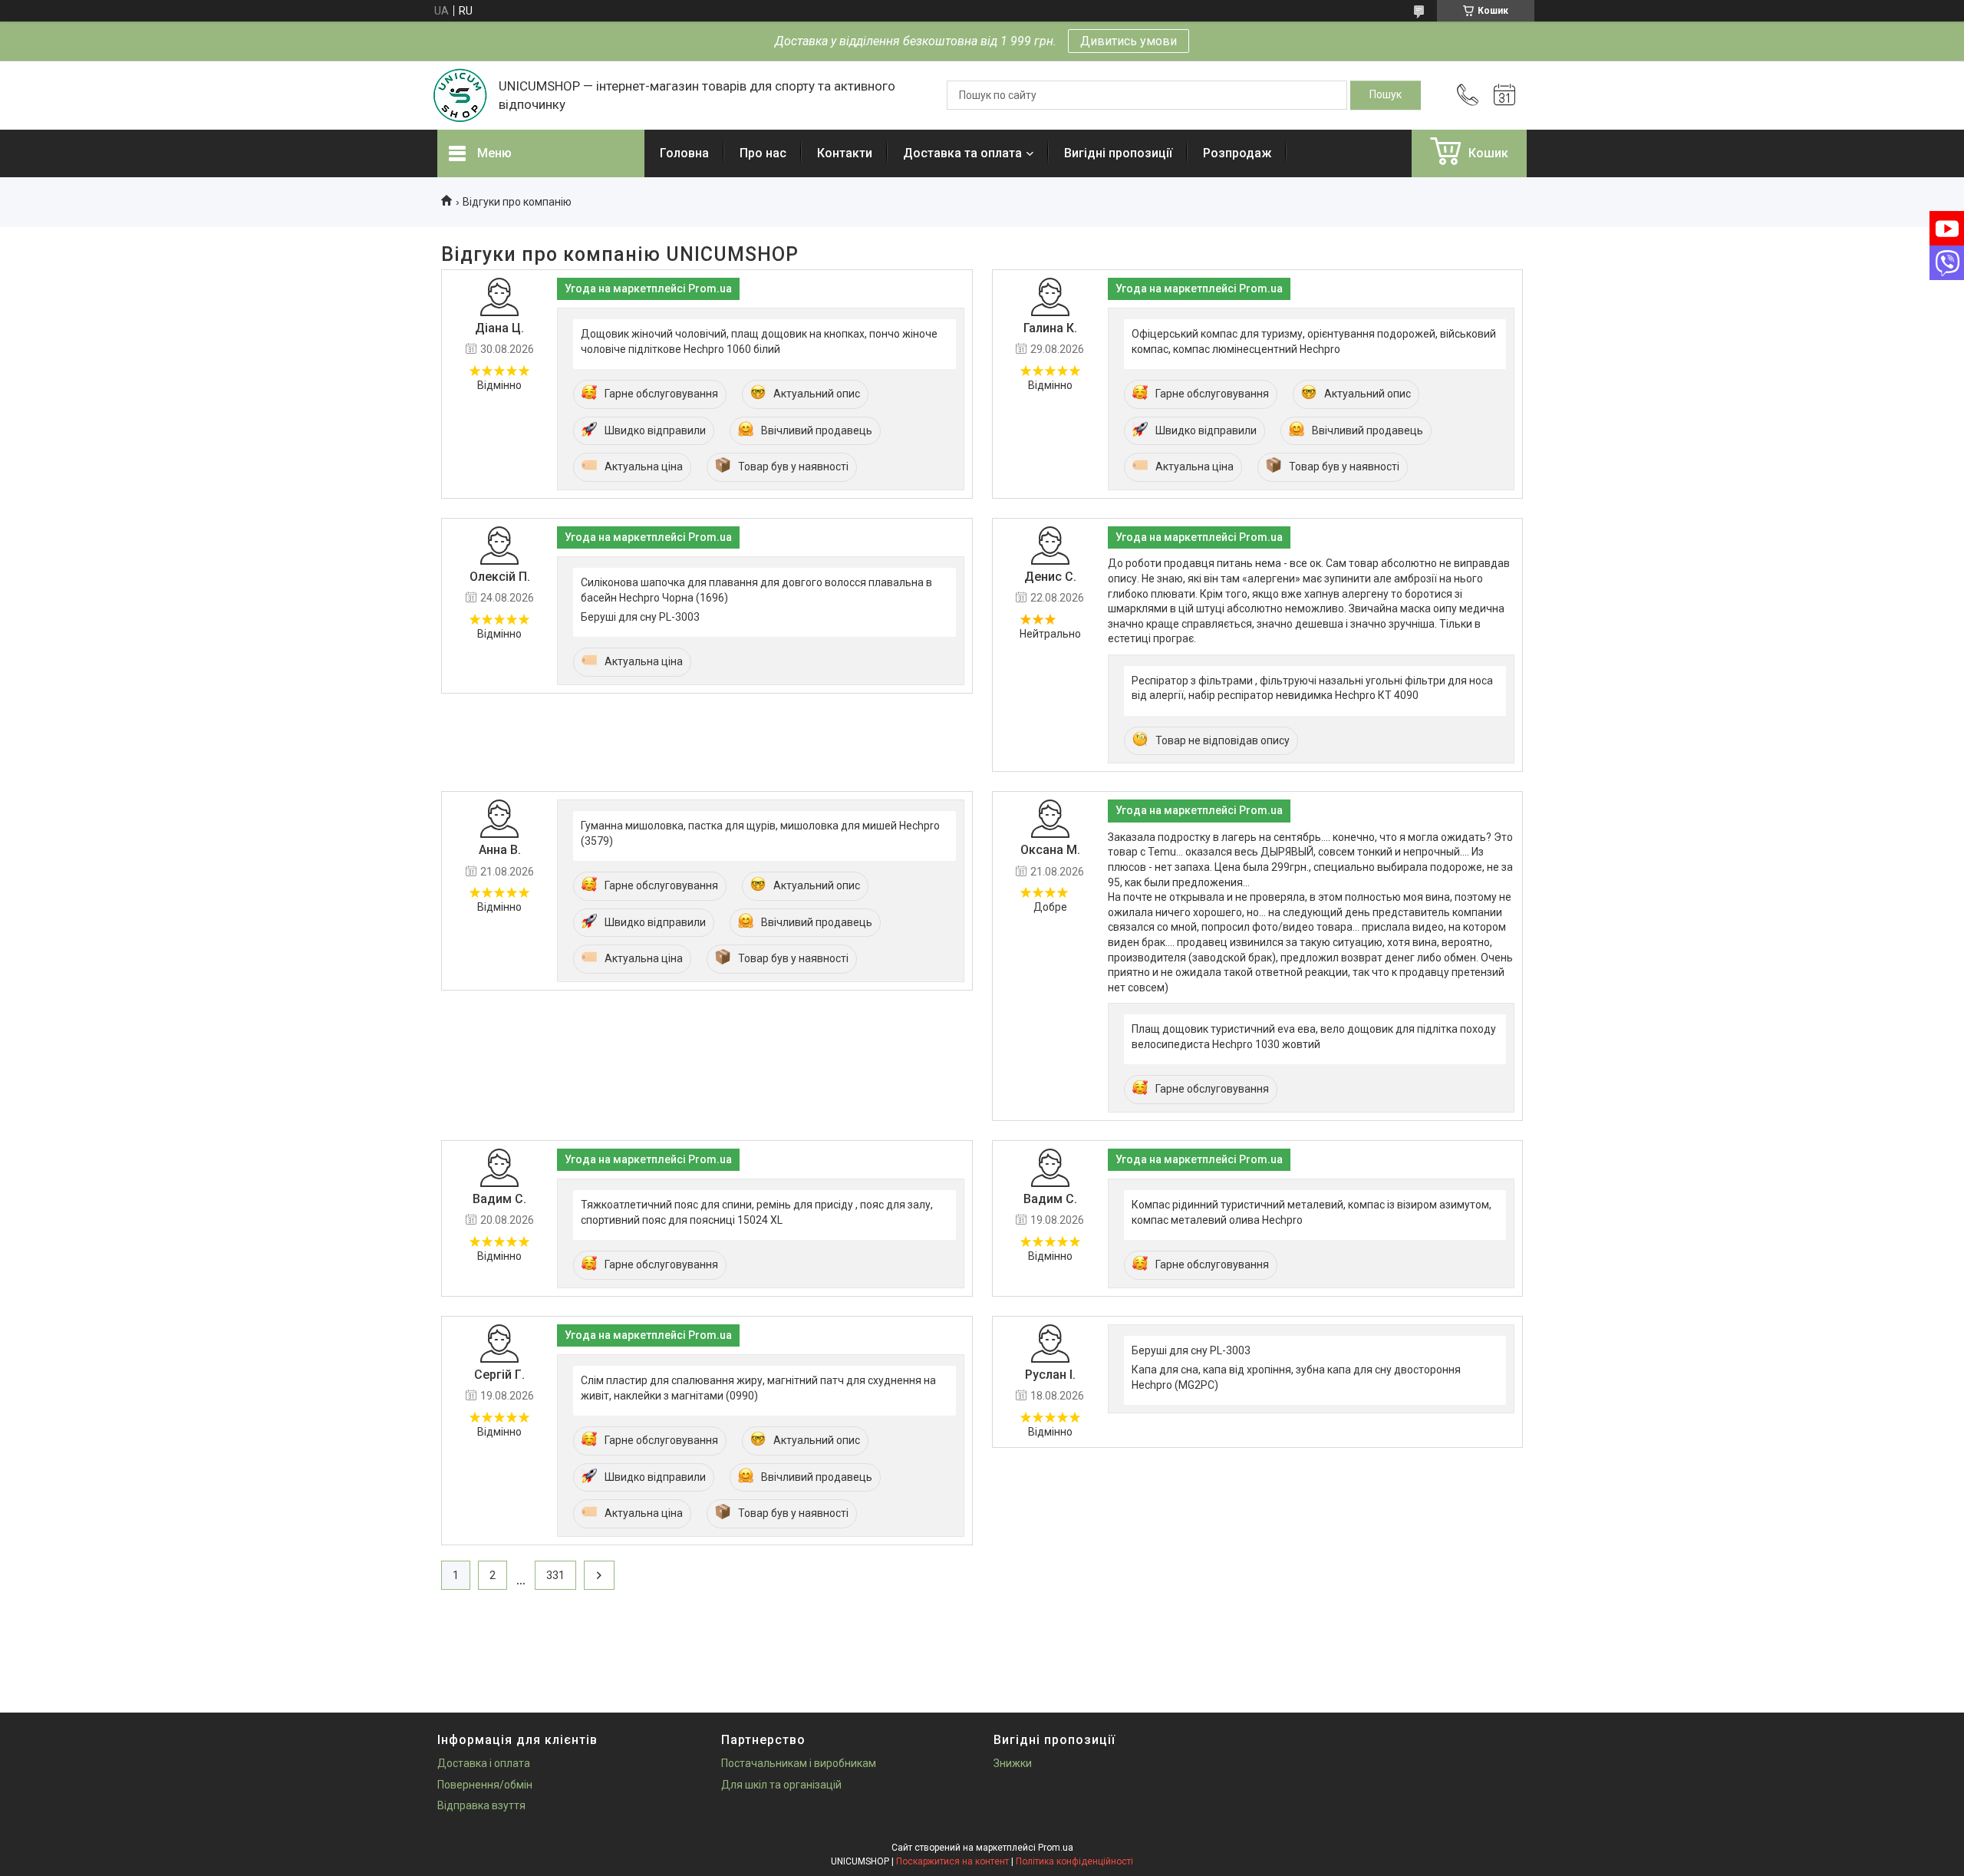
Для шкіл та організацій (781, 1785)
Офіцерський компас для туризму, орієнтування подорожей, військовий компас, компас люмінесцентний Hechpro (1314, 341)
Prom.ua (1056, 1848)
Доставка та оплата (962, 153)
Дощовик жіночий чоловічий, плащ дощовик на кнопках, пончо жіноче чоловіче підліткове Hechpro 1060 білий (759, 341)
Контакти (845, 153)
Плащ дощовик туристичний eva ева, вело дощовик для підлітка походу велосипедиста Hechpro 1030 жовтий (1314, 1037)
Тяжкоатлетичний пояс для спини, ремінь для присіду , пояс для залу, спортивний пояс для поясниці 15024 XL (757, 1212)
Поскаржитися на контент (952, 1861)
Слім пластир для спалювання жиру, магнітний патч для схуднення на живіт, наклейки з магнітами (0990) (758, 1388)
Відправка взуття (481, 1805)
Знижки (1013, 1763)
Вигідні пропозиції (1118, 153)
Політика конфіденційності (1074, 1861)
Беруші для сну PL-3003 (640, 617)
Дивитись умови (1129, 41)
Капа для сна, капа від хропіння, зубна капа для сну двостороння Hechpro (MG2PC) (1296, 1377)
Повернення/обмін (485, 1785)
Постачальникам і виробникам (799, 1763)
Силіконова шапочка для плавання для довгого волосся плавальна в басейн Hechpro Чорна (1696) (756, 590)
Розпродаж (1237, 153)
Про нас (763, 153)
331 (555, 1575)
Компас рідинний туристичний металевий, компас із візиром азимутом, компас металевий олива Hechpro (1312, 1212)
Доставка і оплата (484, 1763)
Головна (684, 153)
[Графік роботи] (1504, 95)
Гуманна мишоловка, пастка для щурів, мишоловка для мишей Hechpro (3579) (760, 833)
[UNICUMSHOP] (460, 95)
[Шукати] (1386, 95)
